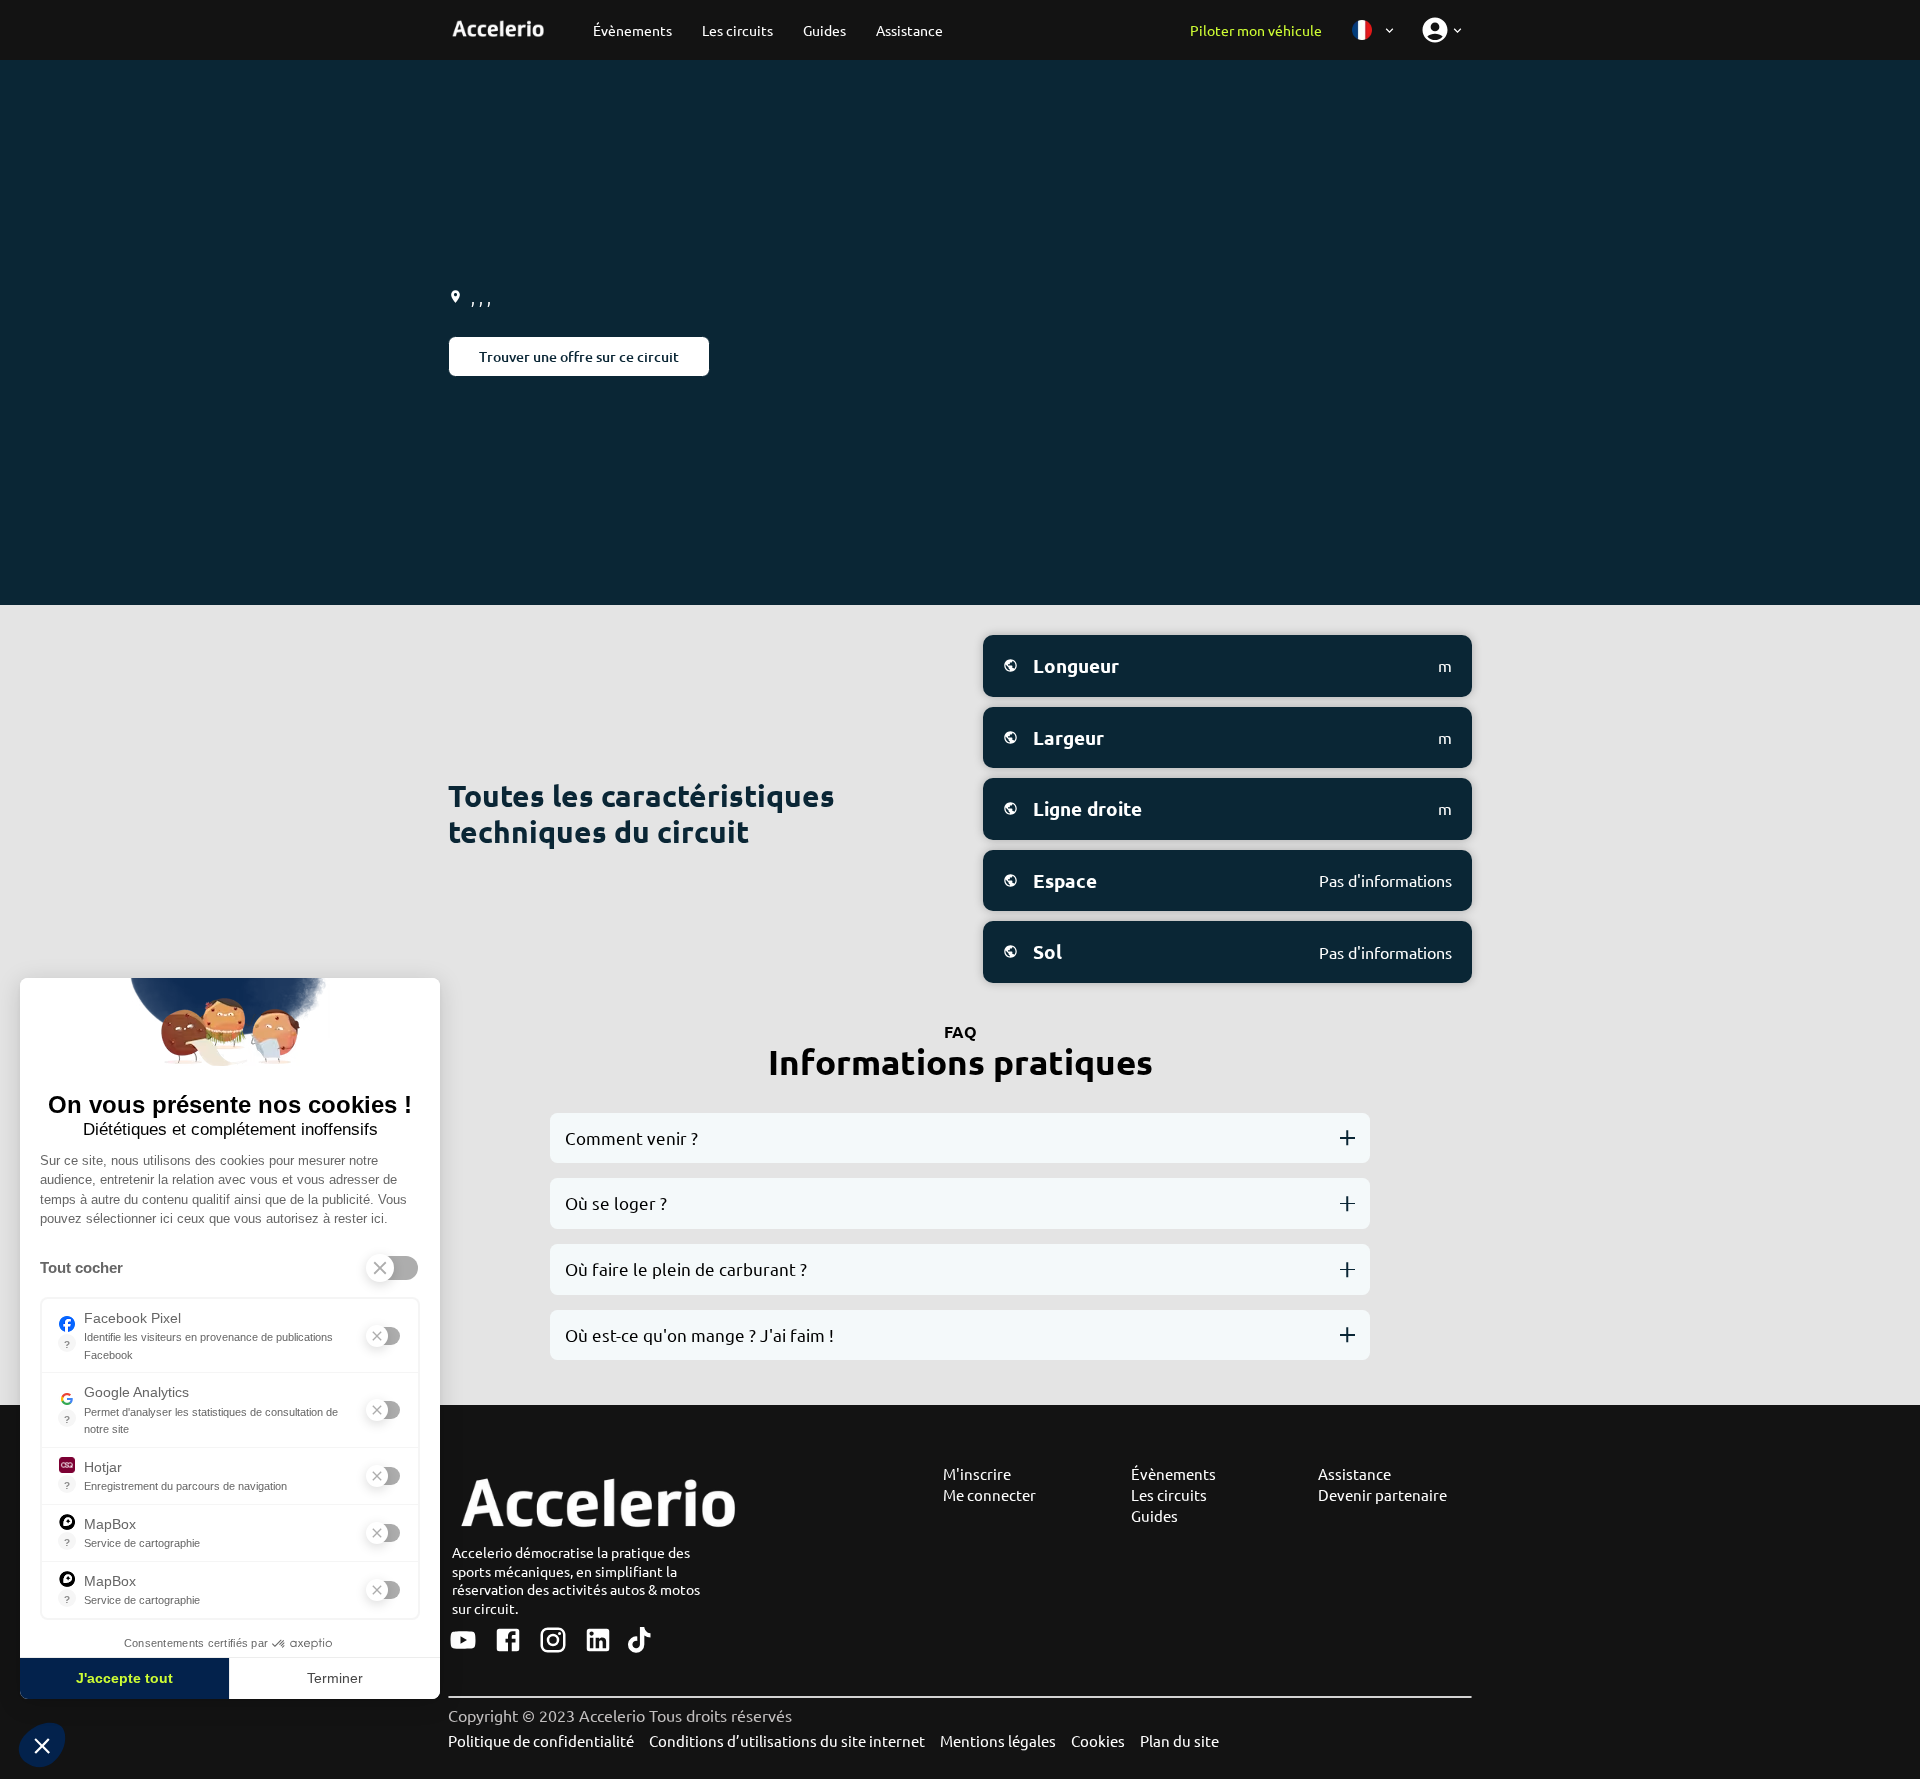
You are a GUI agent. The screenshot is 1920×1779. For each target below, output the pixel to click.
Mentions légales (998, 1740)
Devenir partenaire (1382, 1494)
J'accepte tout (124, 1678)
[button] (42, 1745)
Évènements (1173, 1473)
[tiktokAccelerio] (639, 1641)
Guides (1154, 1515)
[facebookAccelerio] (508, 1641)
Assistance (1354, 1473)
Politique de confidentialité (541, 1740)
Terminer (335, 1678)
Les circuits (1169, 1494)
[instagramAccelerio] (553, 1641)
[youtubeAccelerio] (463, 1641)
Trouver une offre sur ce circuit (579, 356)
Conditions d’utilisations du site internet (787, 1740)
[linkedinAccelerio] (598, 1641)
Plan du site (1179, 1740)
